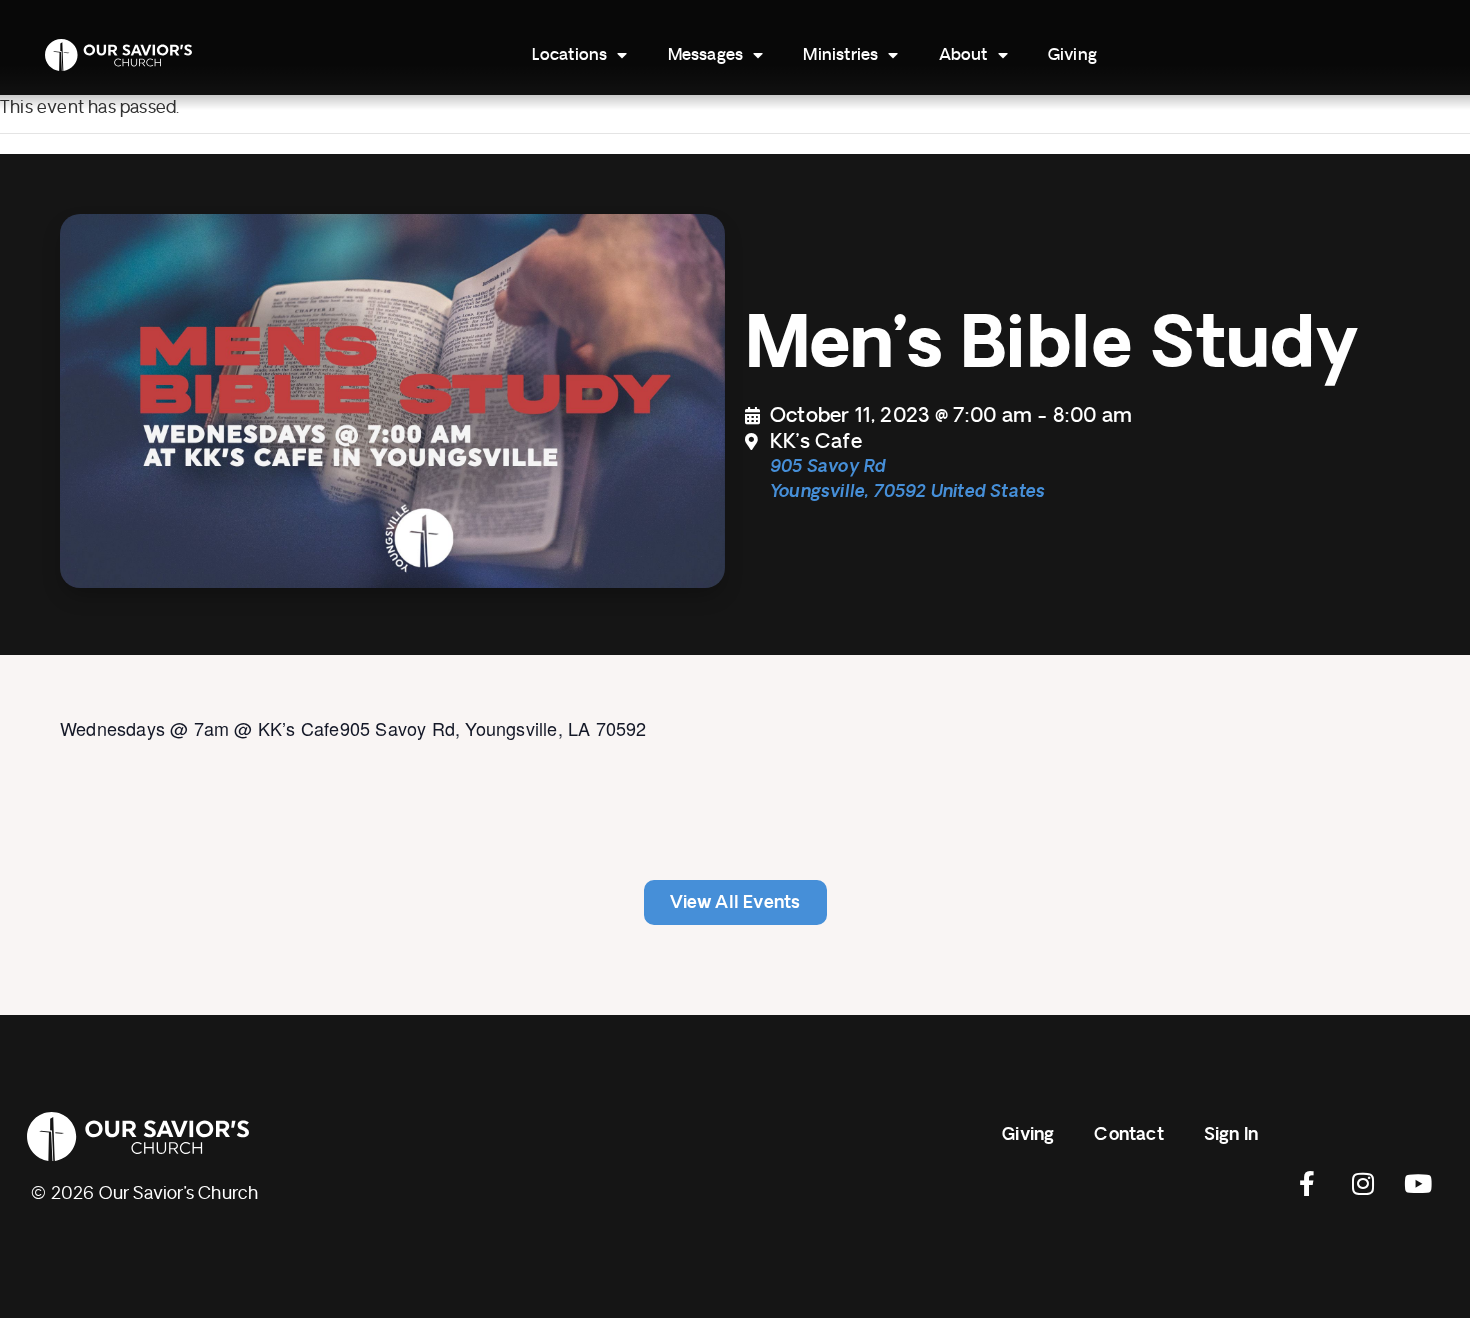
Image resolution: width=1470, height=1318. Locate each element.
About (963, 55)
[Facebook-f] (1308, 1183)
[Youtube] (1418, 1183)
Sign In (1231, 1134)
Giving (1072, 55)
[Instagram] (1363, 1183)
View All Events (735, 902)
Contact (1128, 1134)
